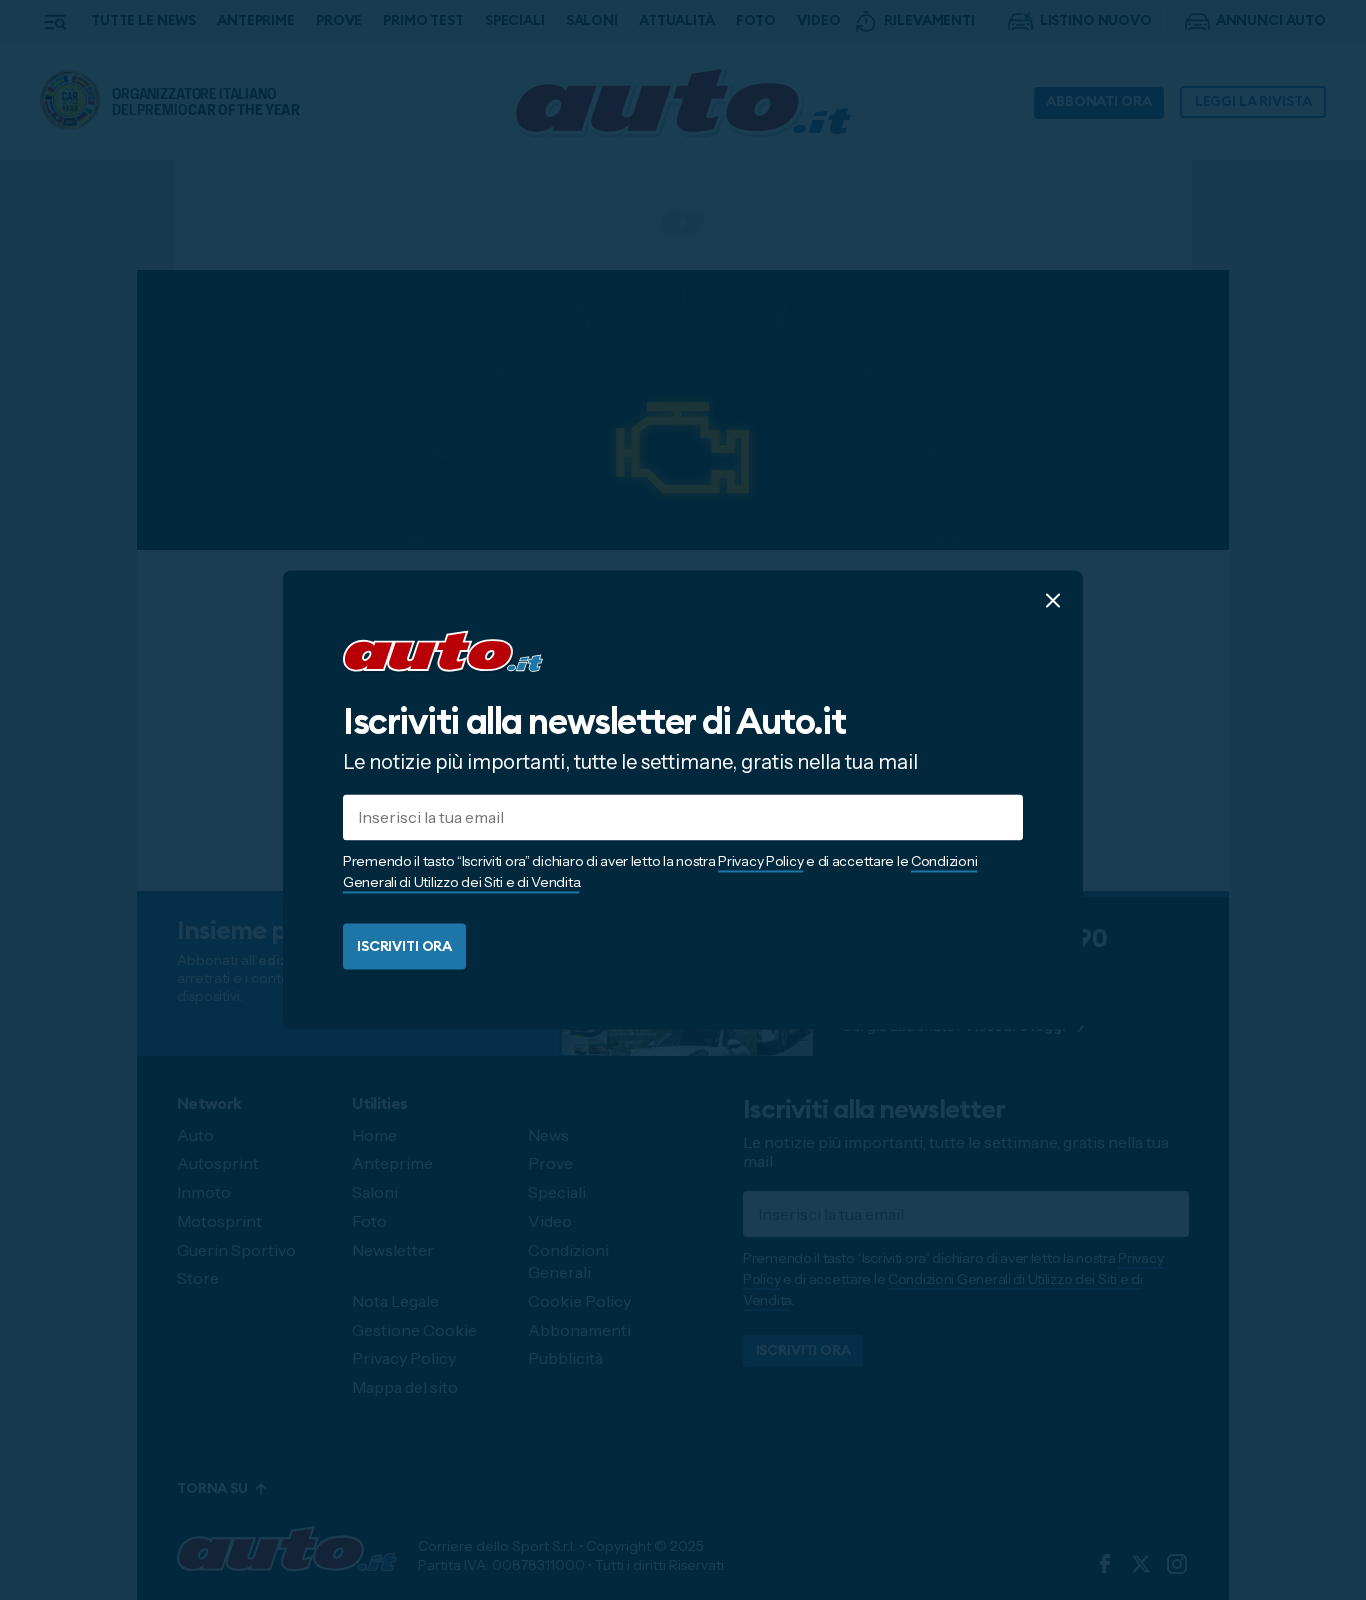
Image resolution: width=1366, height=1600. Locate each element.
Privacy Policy (760, 862)
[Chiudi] (1053, 600)
